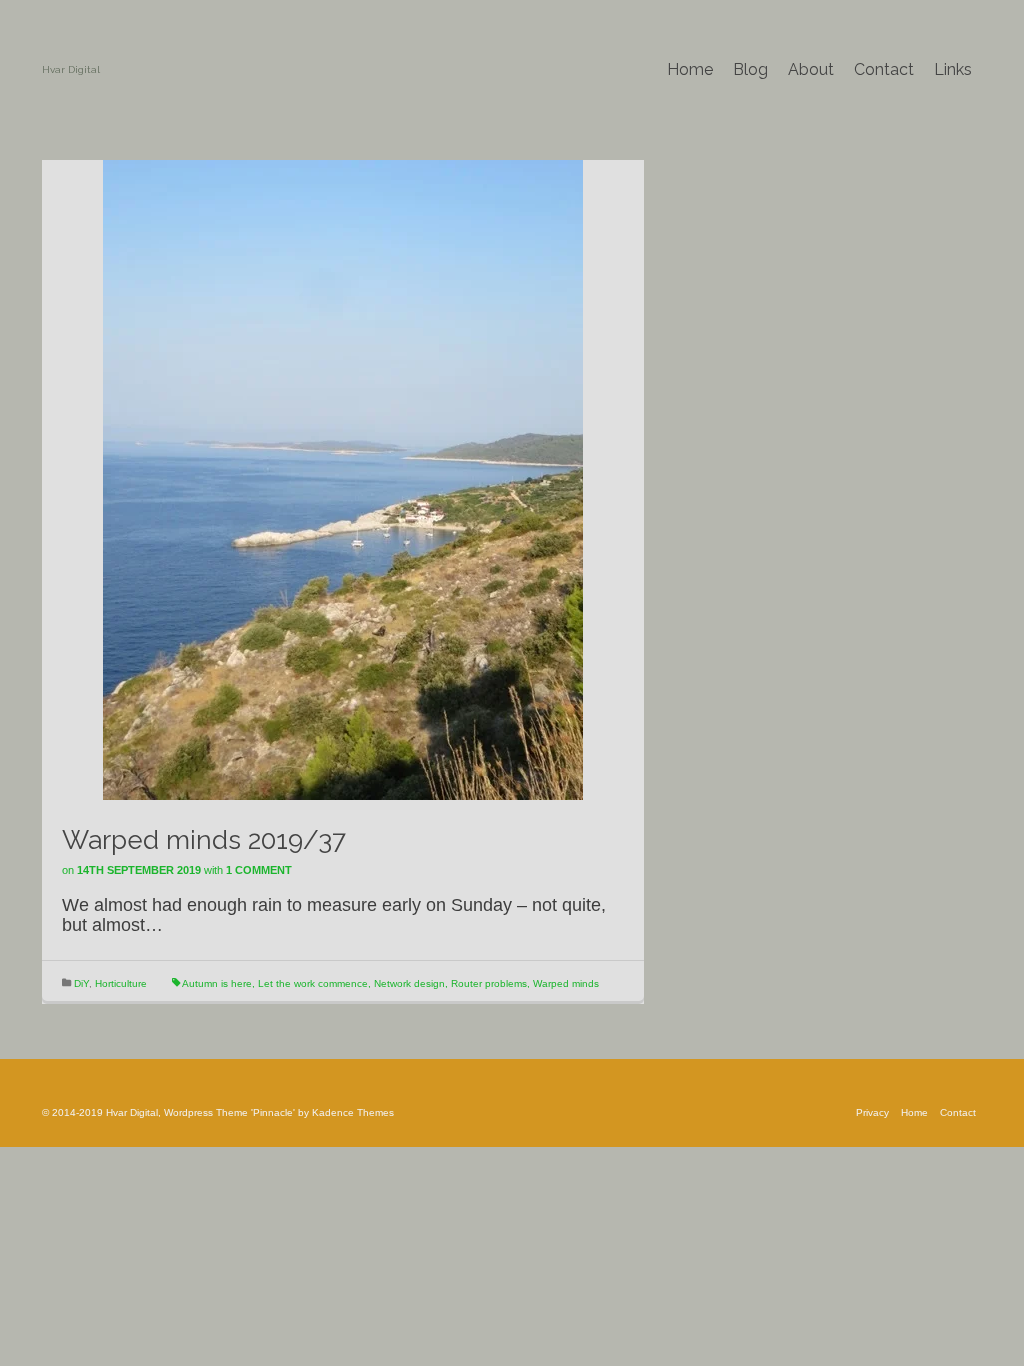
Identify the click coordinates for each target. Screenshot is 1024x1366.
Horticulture (121, 983)
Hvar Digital (71, 69)
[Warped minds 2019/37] (343, 479)
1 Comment (259, 870)
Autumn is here (217, 983)
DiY (81, 983)
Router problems (489, 983)
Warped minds (566, 983)
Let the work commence (313, 983)
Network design (409, 983)
